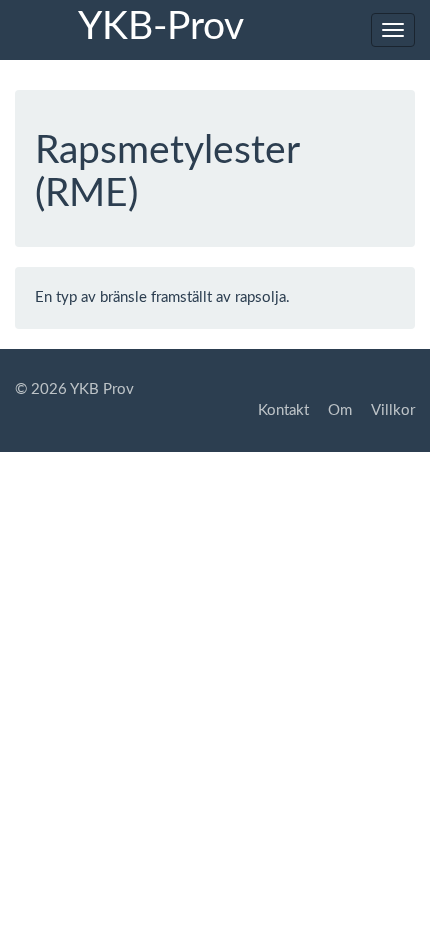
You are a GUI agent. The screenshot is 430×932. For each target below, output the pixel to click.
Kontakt (283, 410)
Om (340, 410)
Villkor (393, 410)
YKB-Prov (161, 27)
